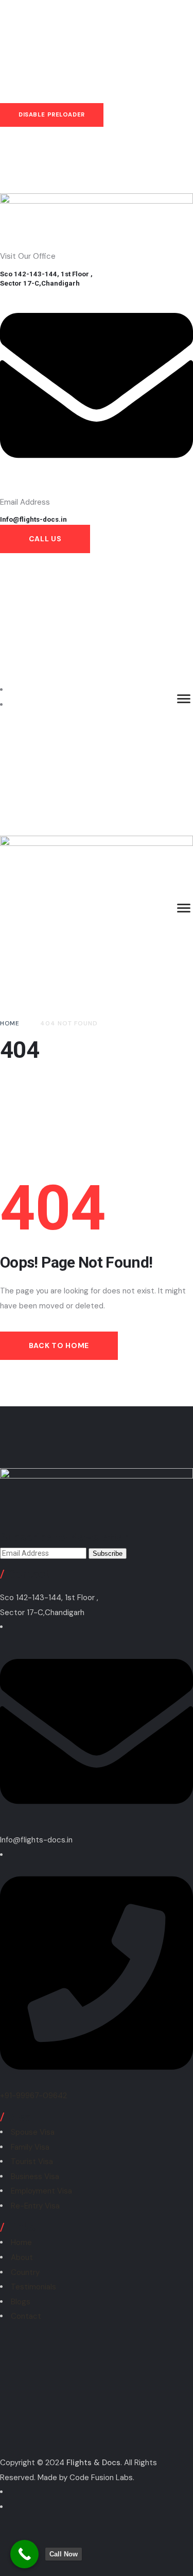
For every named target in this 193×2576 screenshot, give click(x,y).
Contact (26, 2316)
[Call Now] (24, 2554)
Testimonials (33, 2287)
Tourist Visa (32, 2162)
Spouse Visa (33, 2132)
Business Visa (35, 2176)
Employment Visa (41, 2191)
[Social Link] (14, 690)
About (22, 2257)
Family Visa (30, 2147)
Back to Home (59, 1345)
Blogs (21, 2302)
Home (21, 2242)
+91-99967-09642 (33, 2096)
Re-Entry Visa (35, 2206)
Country (25, 2272)
